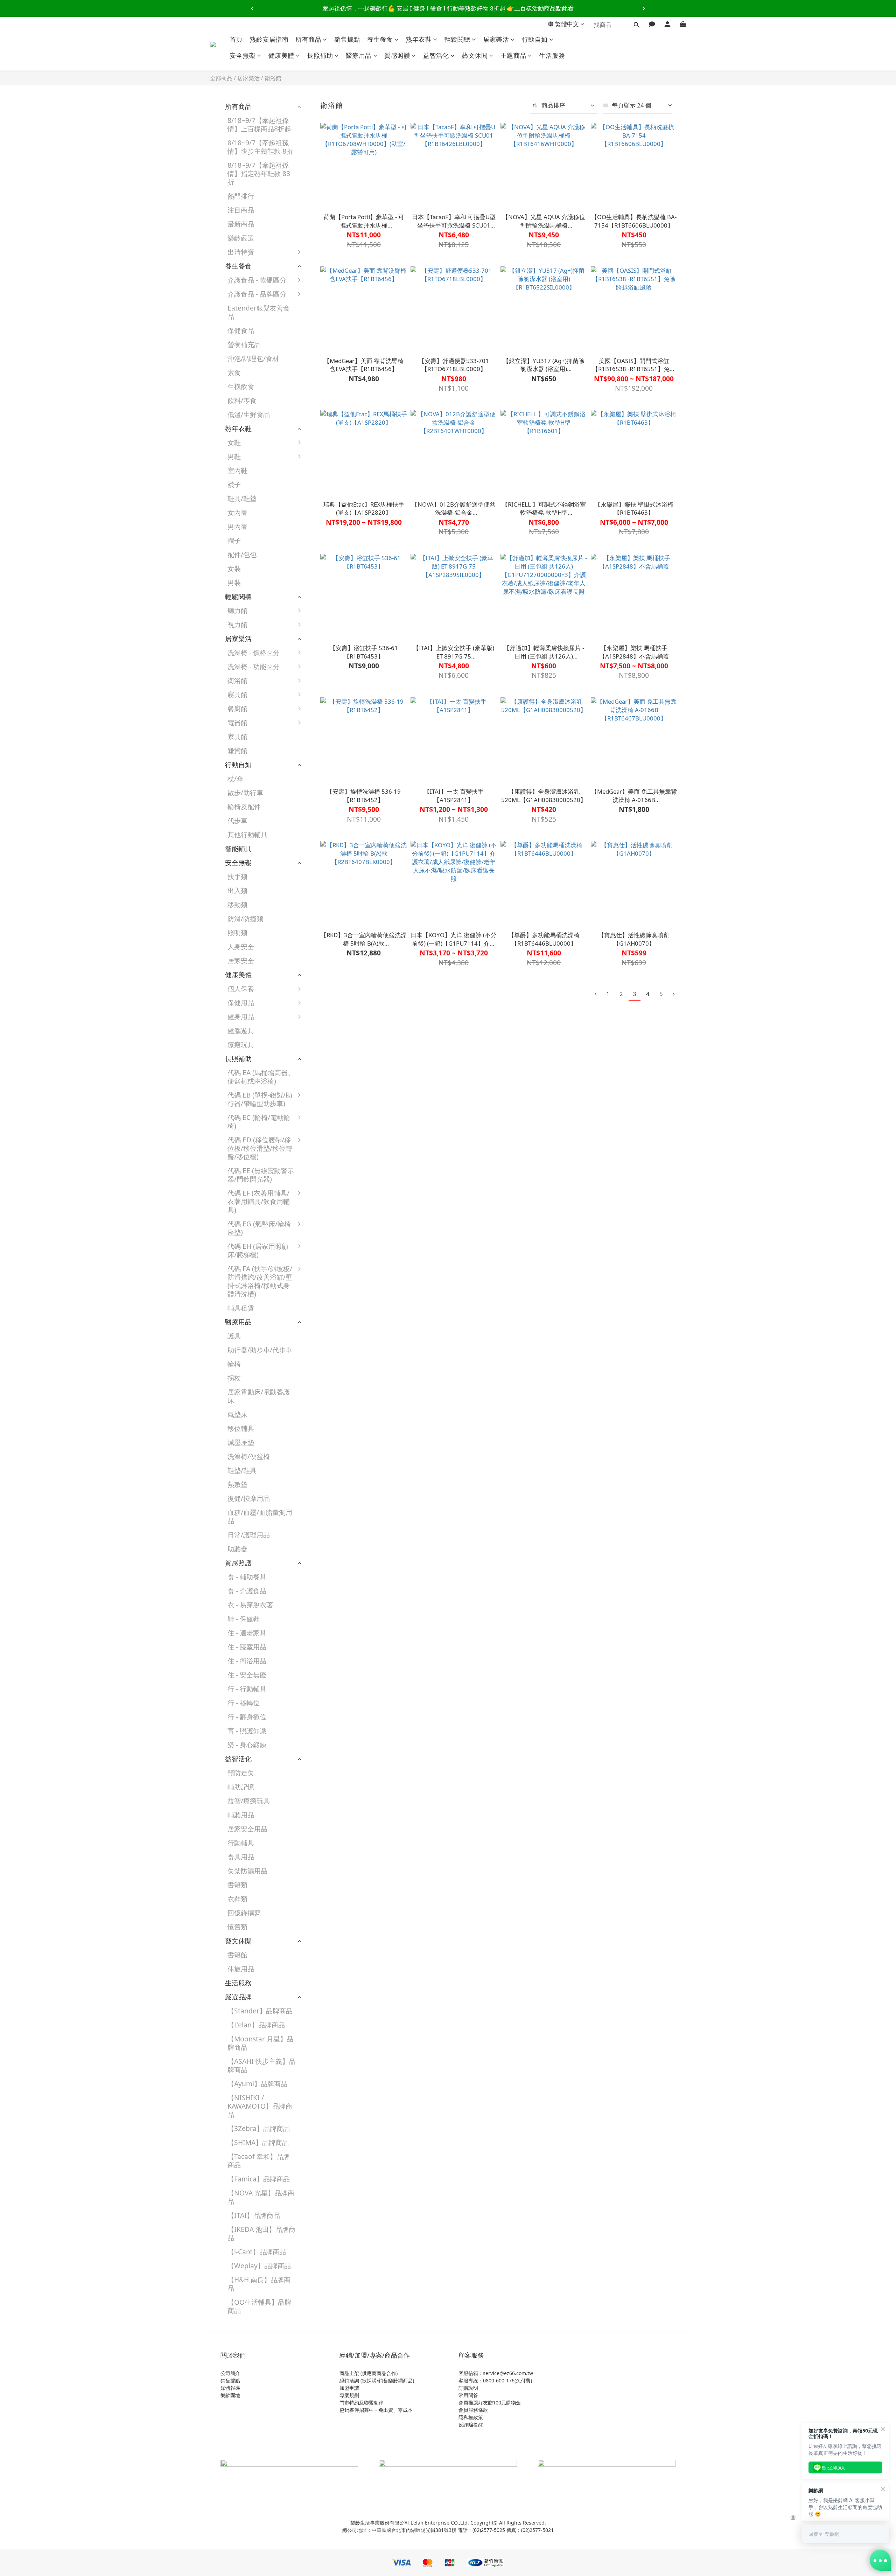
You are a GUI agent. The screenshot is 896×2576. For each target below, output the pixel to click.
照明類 (237, 932)
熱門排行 (241, 196)
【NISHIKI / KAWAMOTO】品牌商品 (260, 2106)
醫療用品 (359, 55)
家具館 (237, 736)
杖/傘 (235, 778)
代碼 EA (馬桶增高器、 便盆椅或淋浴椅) (261, 1077)
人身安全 (241, 946)
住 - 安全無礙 (247, 1675)
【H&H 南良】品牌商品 (259, 2284)
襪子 (234, 484)
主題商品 (513, 55)
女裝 (234, 568)
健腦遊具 (241, 1031)
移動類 (237, 904)
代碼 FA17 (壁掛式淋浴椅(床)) (342, 1416)
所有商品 (308, 39)
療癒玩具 (241, 1045)
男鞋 (234, 456)
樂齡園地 (230, 2395)
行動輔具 (241, 1843)
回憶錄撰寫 (244, 1913)
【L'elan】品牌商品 (256, 2025)
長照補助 (320, 55)
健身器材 (324, 1020)
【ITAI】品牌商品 (254, 2215)
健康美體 (281, 55)
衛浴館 (273, 78)
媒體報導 (230, 2388)
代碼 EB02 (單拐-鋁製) (339, 1103)
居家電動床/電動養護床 (259, 1396)
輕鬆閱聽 (457, 39)
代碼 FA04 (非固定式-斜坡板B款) (343, 1343)
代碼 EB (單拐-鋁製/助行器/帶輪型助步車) (260, 1099)
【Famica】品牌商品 (259, 2179)
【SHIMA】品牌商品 (258, 2142)
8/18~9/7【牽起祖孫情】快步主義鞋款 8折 (260, 147)
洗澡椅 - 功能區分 (254, 666)
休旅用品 (241, 1969)
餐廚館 (237, 708)
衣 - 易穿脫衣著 (250, 1605)
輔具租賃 (241, 1308)
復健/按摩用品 (249, 1498)
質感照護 (397, 55)
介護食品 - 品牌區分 (257, 294)
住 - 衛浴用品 (247, 1661)
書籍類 (237, 1885)
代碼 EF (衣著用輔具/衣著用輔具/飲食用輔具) (259, 1201)
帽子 (234, 540)
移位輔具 (241, 1428)
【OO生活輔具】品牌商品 (259, 2306)
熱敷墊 (237, 1484)
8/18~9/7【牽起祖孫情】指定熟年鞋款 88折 (259, 173)
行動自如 (535, 39)
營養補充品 (244, 344)
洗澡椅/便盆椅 (249, 1456)
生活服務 (552, 55)
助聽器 (237, 1549)
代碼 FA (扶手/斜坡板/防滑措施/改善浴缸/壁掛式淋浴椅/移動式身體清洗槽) (260, 1281)
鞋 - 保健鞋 (244, 1619)
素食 (234, 372)
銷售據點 (347, 39)
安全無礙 (243, 55)
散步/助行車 (245, 792)
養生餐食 (380, 39)
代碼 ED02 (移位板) (340, 1157)
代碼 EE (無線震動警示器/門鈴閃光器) (261, 1175)
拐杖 (234, 1378)
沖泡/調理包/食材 (253, 358)
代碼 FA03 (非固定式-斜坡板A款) (343, 1321)
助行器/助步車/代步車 (260, 1350)
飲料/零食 (242, 400)
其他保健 (324, 1062)
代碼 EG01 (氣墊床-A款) (342, 1231)
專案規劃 (349, 2395)
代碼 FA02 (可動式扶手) (342, 1299)
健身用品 (241, 1017)
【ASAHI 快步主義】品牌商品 (261, 2065)
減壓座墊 (241, 1442)
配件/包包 (242, 554)
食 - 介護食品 (247, 1591)
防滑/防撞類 (245, 918)
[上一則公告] (252, 8)
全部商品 (221, 78)
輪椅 (234, 1364)
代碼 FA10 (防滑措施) (343, 1384)
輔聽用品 (241, 1815)
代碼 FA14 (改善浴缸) (343, 1398)
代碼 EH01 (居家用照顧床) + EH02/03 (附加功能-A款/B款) (342, 1258)
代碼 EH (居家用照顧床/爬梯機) (258, 1250)
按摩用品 (324, 1048)
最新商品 (241, 224)
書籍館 (237, 1955)
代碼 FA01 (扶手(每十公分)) (343, 1276)
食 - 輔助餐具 (247, 1577)
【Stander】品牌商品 (260, 2011)
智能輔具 (238, 848)
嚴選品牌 (238, 1997)
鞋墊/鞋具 (242, 1470)
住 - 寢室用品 (247, 1647)
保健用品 (241, 1002)
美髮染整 (324, 992)
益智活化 (436, 55)
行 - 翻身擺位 (247, 1717)
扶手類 (237, 876)
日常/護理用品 (249, 1535)
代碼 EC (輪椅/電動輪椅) (259, 1122)
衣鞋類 (237, 1899)
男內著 (237, 526)
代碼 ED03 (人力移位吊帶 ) (342, 1175)
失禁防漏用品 (247, 1871)
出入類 (237, 890)
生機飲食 (241, 386)
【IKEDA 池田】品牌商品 (261, 2233)
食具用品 (241, 1857)
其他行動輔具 (247, 834)
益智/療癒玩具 (249, 1801)
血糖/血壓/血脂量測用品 (260, 1516)
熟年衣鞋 (419, 39)
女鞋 (234, 442)
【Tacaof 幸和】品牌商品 (259, 2161)
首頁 (236, 39)
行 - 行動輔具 (247, 1689)
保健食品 (241, 330)
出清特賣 (241, 252)
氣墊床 (237, 1414)
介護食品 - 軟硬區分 (257, 280)
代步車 (237, 820)
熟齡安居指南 (269, 39)
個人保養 (241, 988)
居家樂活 (496, 39)
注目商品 (241, 210)
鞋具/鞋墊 (242, 498)
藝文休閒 (475, 55)
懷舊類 (237, 1927)
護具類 (321, 1006)
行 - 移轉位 (244, 1703)
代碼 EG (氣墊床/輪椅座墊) (259, 1228)
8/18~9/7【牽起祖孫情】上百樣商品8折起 (259, 124)
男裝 (234, 582)
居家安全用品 (247, 1829)
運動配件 (324, 1034)
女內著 (237, 512)
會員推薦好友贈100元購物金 (490, 2403)
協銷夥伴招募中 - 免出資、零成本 (376, 2410)
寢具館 (237, 694)
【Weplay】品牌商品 (259, 2266)
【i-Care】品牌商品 (257, 2252)
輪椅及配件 (244, 806)
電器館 (237, 722)
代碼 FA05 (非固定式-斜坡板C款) (343, 1366)
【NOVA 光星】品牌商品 (261, 2197)
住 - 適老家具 (247, 1633)
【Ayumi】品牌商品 (257, 2084)
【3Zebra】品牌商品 (259, 2128)
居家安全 (241, 960)
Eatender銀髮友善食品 (259, 312)
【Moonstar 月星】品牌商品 (260, 2043)
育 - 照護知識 (247, 1731)
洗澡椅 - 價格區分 (254, 652)
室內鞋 (237, 470)
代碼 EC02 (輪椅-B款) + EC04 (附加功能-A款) (343, 1129)
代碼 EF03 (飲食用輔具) (341, 1201)
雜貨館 (237, 750)
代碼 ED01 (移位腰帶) (343, 1143)
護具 (234, 1336)
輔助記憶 (241, 1787)
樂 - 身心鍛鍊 (247, 1745)
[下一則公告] (644, 8)
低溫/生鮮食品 (249, 414)
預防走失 (241, 1773)
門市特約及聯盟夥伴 (362, 2403)
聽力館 (237, 610)
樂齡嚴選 (241, 238)
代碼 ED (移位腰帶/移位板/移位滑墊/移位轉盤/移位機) (260, 1148)
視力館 (237, 624)
